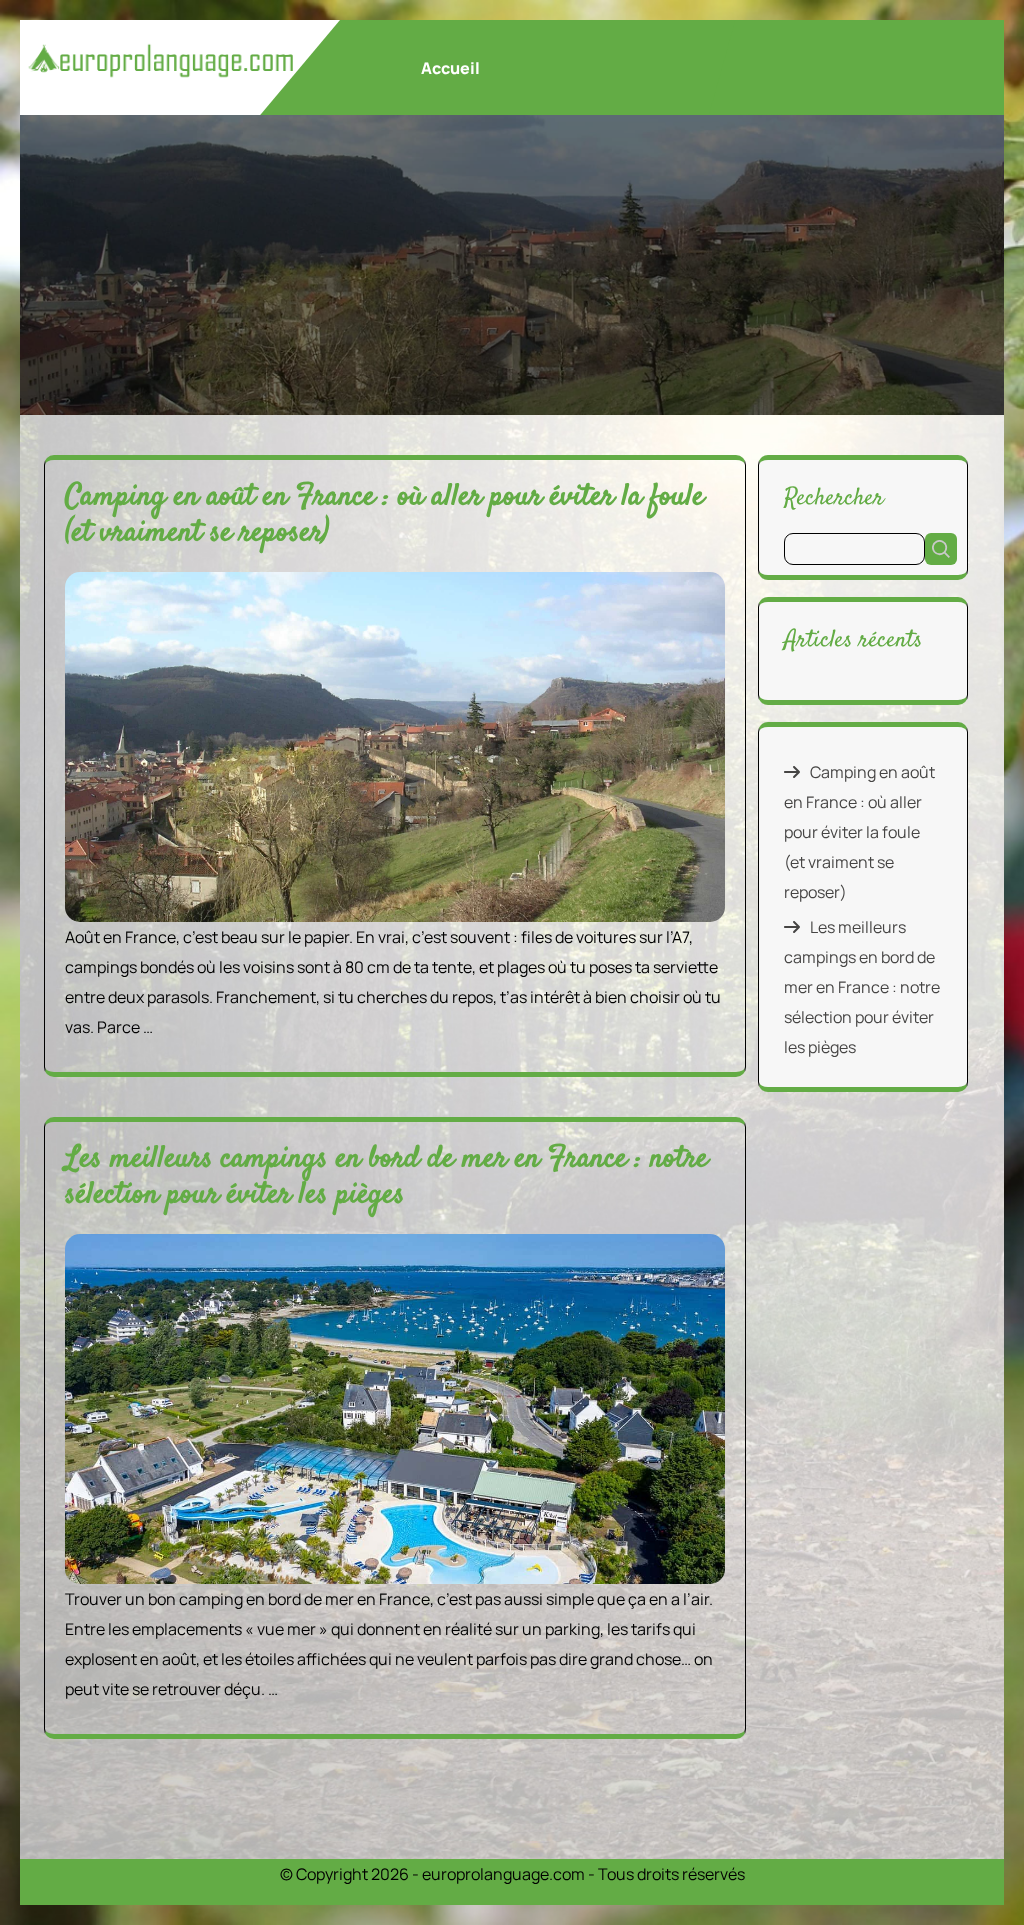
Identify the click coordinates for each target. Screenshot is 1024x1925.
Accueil (450, 68)
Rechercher (834, 497)
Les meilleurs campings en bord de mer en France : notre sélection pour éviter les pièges (386, 1177)
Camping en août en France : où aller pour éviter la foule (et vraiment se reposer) (384, 515)
